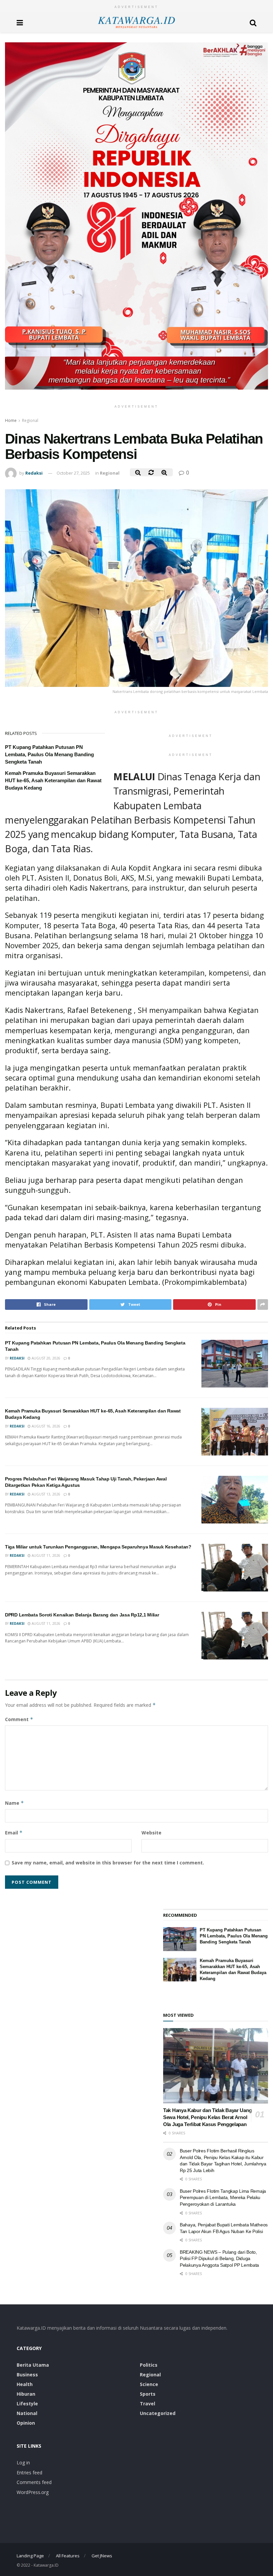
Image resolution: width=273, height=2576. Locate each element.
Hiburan (26, 2394)
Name (14, 1803)
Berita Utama (33, 2365)
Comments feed (34, 2482)
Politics (149, 2365)
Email (14, 1833)
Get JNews (102, 2556)
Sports (148, 2394)
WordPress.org (33, 2492)
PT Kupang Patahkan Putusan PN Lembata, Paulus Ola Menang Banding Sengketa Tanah (49, 754)
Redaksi (34, 473)
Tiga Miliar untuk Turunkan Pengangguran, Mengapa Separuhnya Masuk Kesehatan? (98, 1547)
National (27, 2413)
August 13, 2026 (45, 1494)
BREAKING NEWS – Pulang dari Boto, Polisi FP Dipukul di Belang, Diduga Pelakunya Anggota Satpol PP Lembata (219, 2259)
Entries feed (29, 2473)
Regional (30, 420)
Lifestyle (27, 2404)
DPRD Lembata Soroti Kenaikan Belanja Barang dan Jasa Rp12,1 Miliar (82, 1615)
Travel (147, 2404)
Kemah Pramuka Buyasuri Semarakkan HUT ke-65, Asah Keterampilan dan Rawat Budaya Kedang (53, 780)
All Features (68, 2556)
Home (11, 420)
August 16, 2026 (45, 1426)
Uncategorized (158, 2413)
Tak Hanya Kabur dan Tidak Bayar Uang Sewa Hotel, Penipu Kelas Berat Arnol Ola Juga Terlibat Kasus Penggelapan (207, 2117)
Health (25, 2384)
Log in (23, 2463)
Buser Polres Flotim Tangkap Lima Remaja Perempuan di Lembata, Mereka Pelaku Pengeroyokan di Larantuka (223, 2198)
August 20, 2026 (45, 1358)
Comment (19, 1719)
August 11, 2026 (45, 1555)
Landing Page (30, 2556)
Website (151, 1833)
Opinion (26, 2423)
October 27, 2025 (73, 473)
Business (27, 2375)
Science (149, 2384)
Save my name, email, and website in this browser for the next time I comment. (108, 1863)
